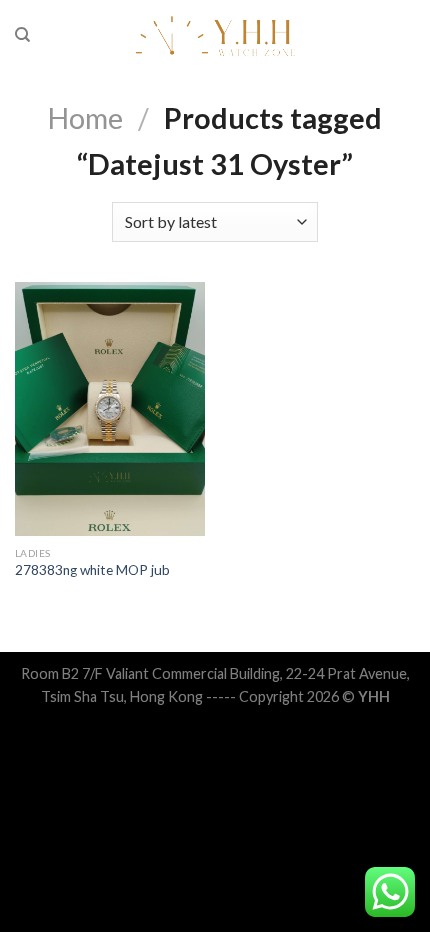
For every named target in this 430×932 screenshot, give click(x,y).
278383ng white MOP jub (92, 570)
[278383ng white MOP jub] (110, 409)
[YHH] (215, 35)
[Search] (22, 35)
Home (85, 118)
